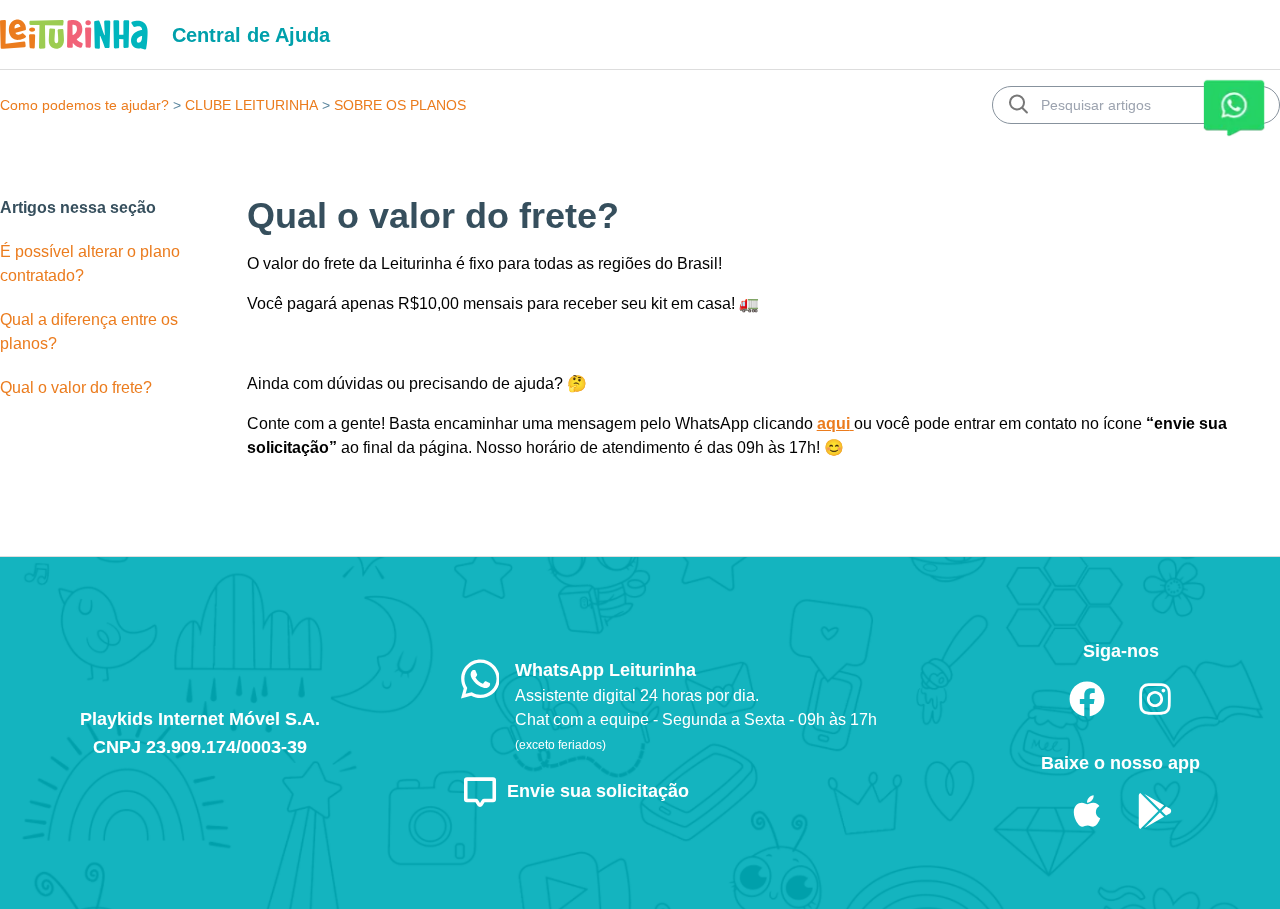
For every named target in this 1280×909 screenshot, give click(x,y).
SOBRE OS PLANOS (400, 105)
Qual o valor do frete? (76, 387)
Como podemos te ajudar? (84, 105)
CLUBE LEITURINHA (251, 105)
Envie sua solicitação (598, 791)
